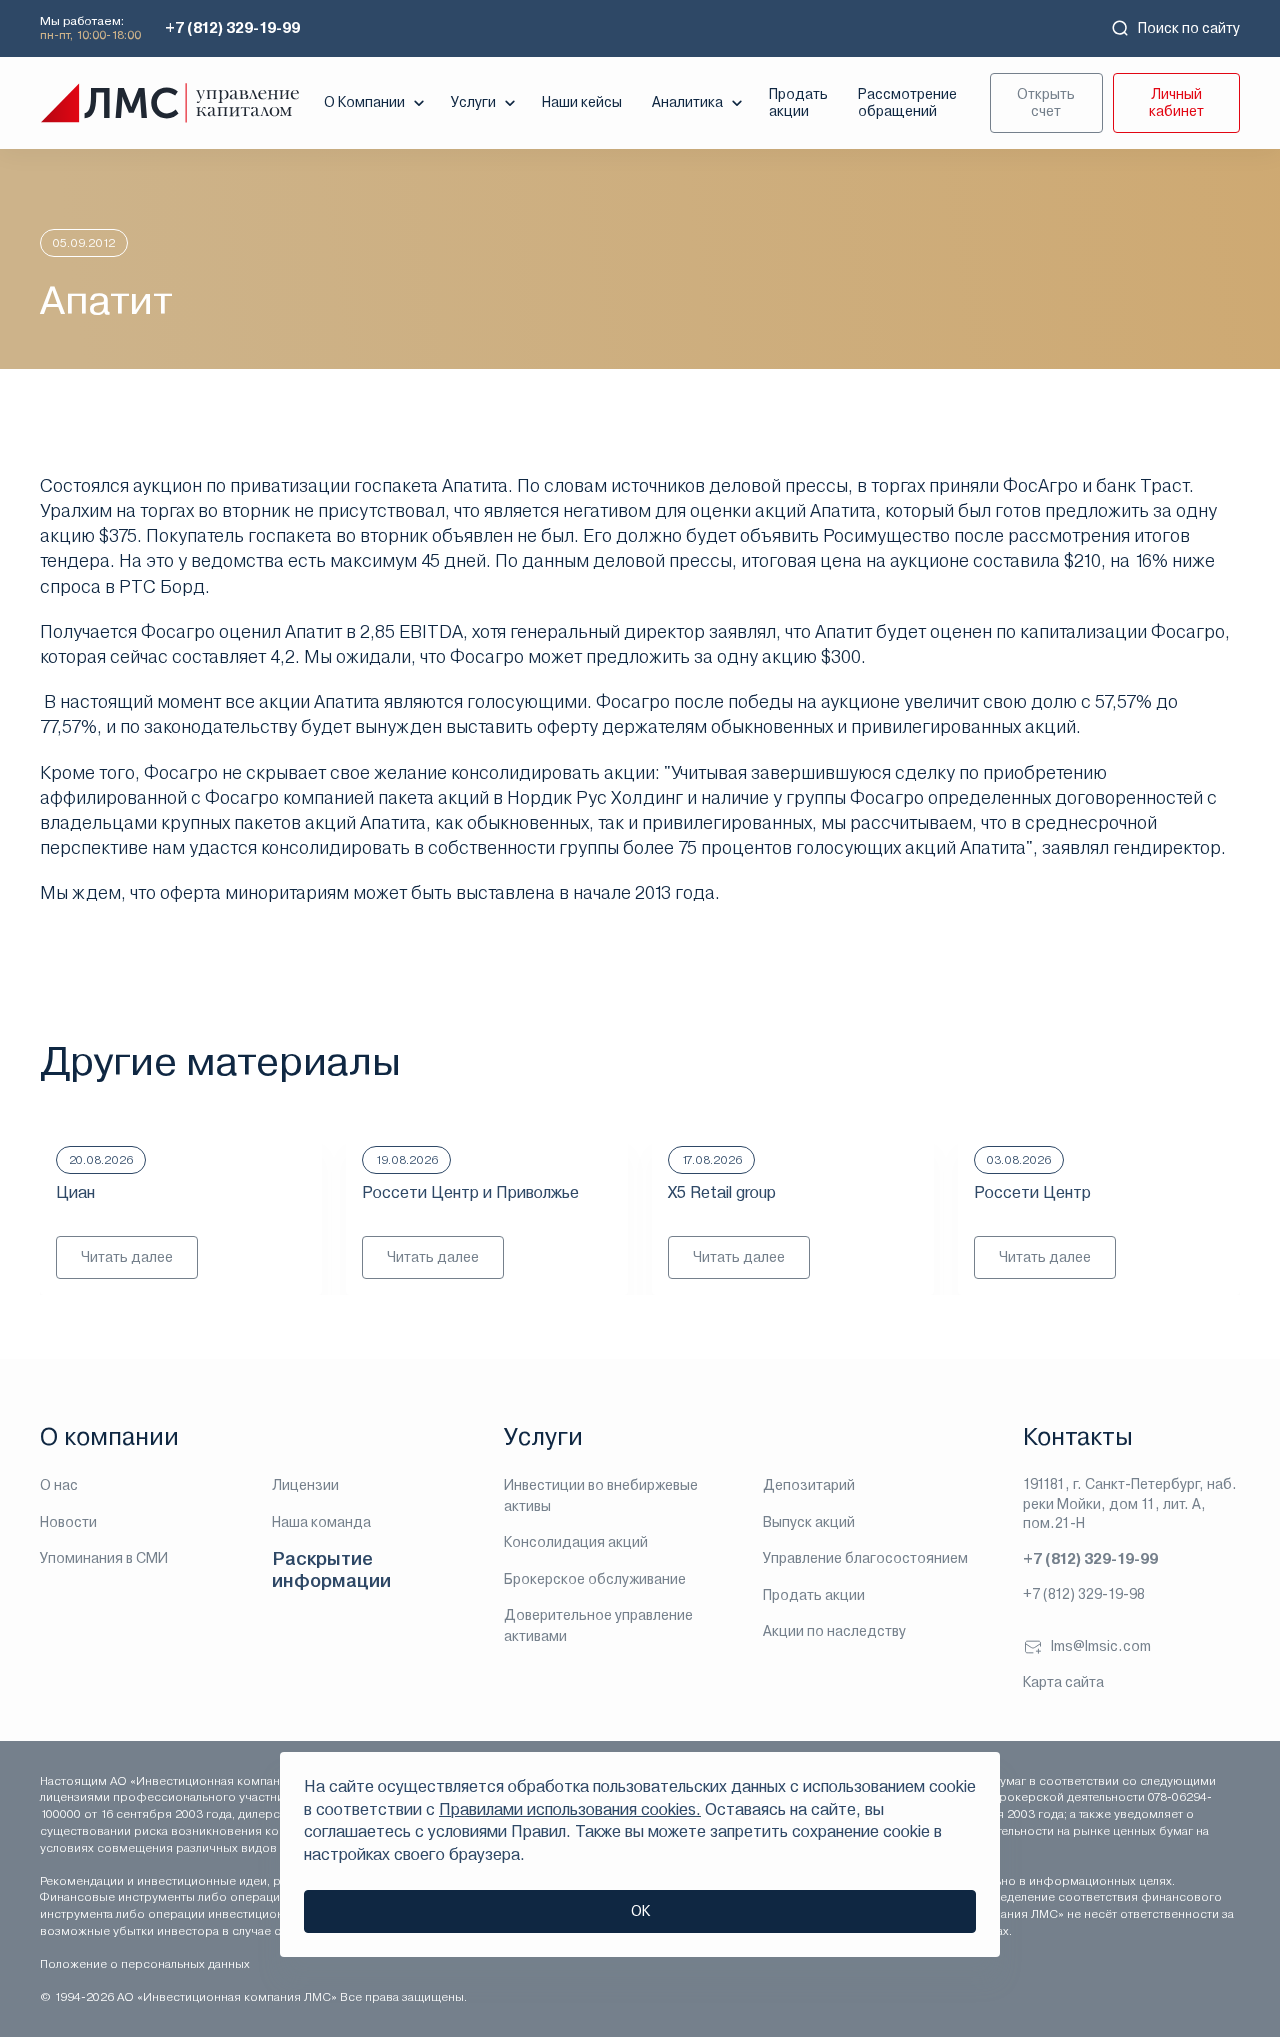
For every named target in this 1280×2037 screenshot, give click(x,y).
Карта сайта (1063, 1682)
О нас (59, 1485)
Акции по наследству (834, 1631)
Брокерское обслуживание (595, 1579)
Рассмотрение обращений (907, 102)
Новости (68, 1522)
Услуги (473, 102)
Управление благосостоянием (865, 1558)
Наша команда (321, 1522)
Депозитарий (809, 1485)
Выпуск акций (809, 1522)
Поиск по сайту (1189, 28)
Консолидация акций (576, 1542)
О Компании (364, 102)
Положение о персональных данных (145, 1964)
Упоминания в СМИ (104, 1558)
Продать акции (798, 102)
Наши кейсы (582, 102)
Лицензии (305, 1485)
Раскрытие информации (331, 1569)
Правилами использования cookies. (570, 1809)
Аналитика (687, 102)
